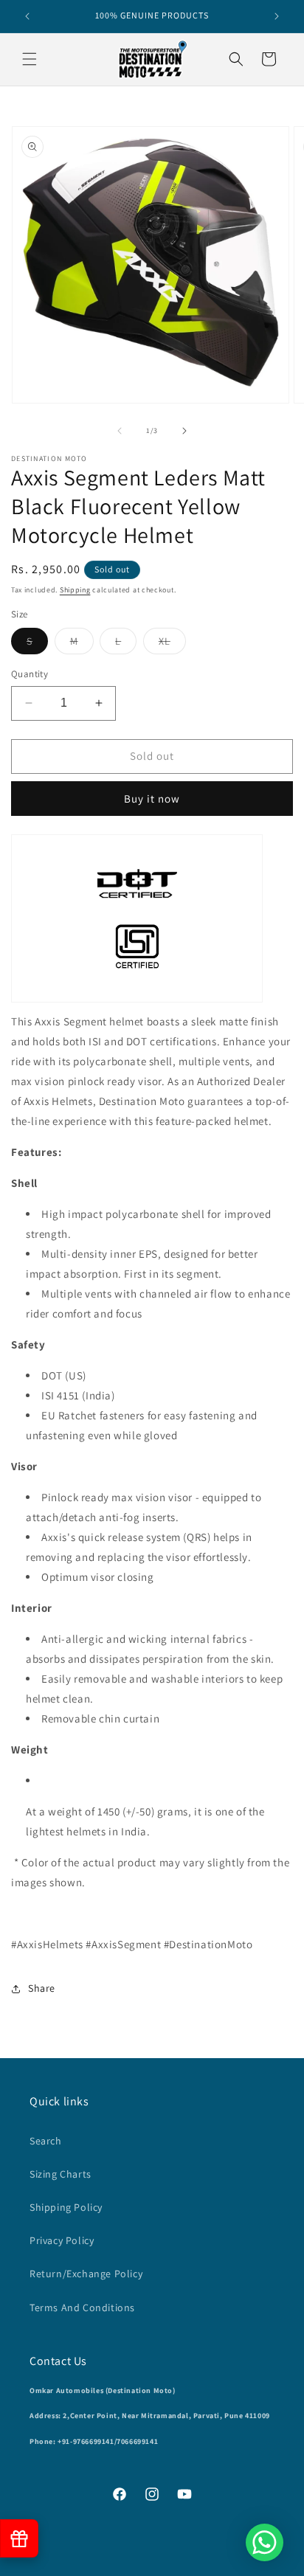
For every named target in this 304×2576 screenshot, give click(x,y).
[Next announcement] (277, 16)
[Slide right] (184, 431)
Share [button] (42, 1988)
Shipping (75, 590)
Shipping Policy (66, 2207)
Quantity (30, 674)
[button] (30, 59)
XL (172, 644)
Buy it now (152, 799)
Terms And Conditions (82, 2307)
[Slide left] (120, 431)
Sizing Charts (61, 2174)
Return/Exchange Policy (86, 2274)
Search (46, 2141)
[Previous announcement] (27, 16)
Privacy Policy (62, 2240)
